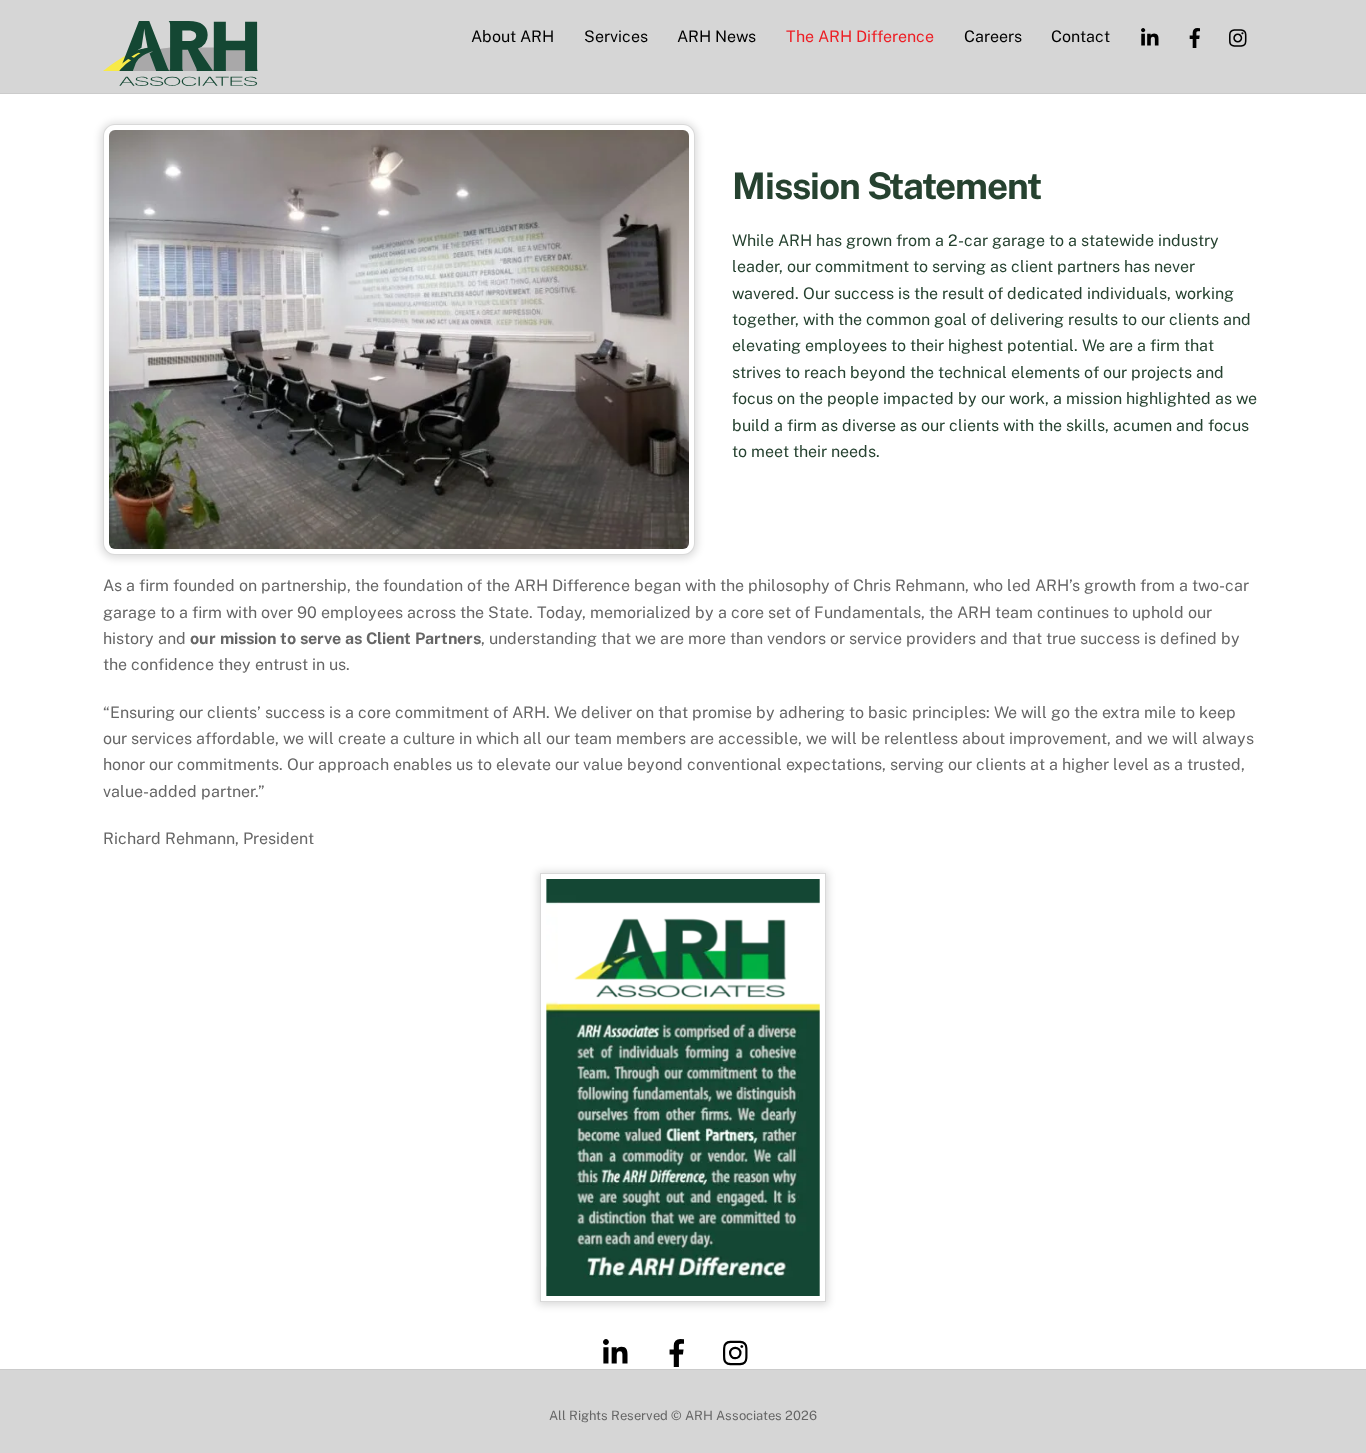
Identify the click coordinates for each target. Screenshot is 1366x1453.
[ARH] (180, 76)
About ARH (512, 36)
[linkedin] (620, 1351)
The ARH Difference (860, 36)
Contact (1080, 36)
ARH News (716, 36)
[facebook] (680, 1351)
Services (616, 36)
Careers (993, 36)
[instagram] (740, 1351)
